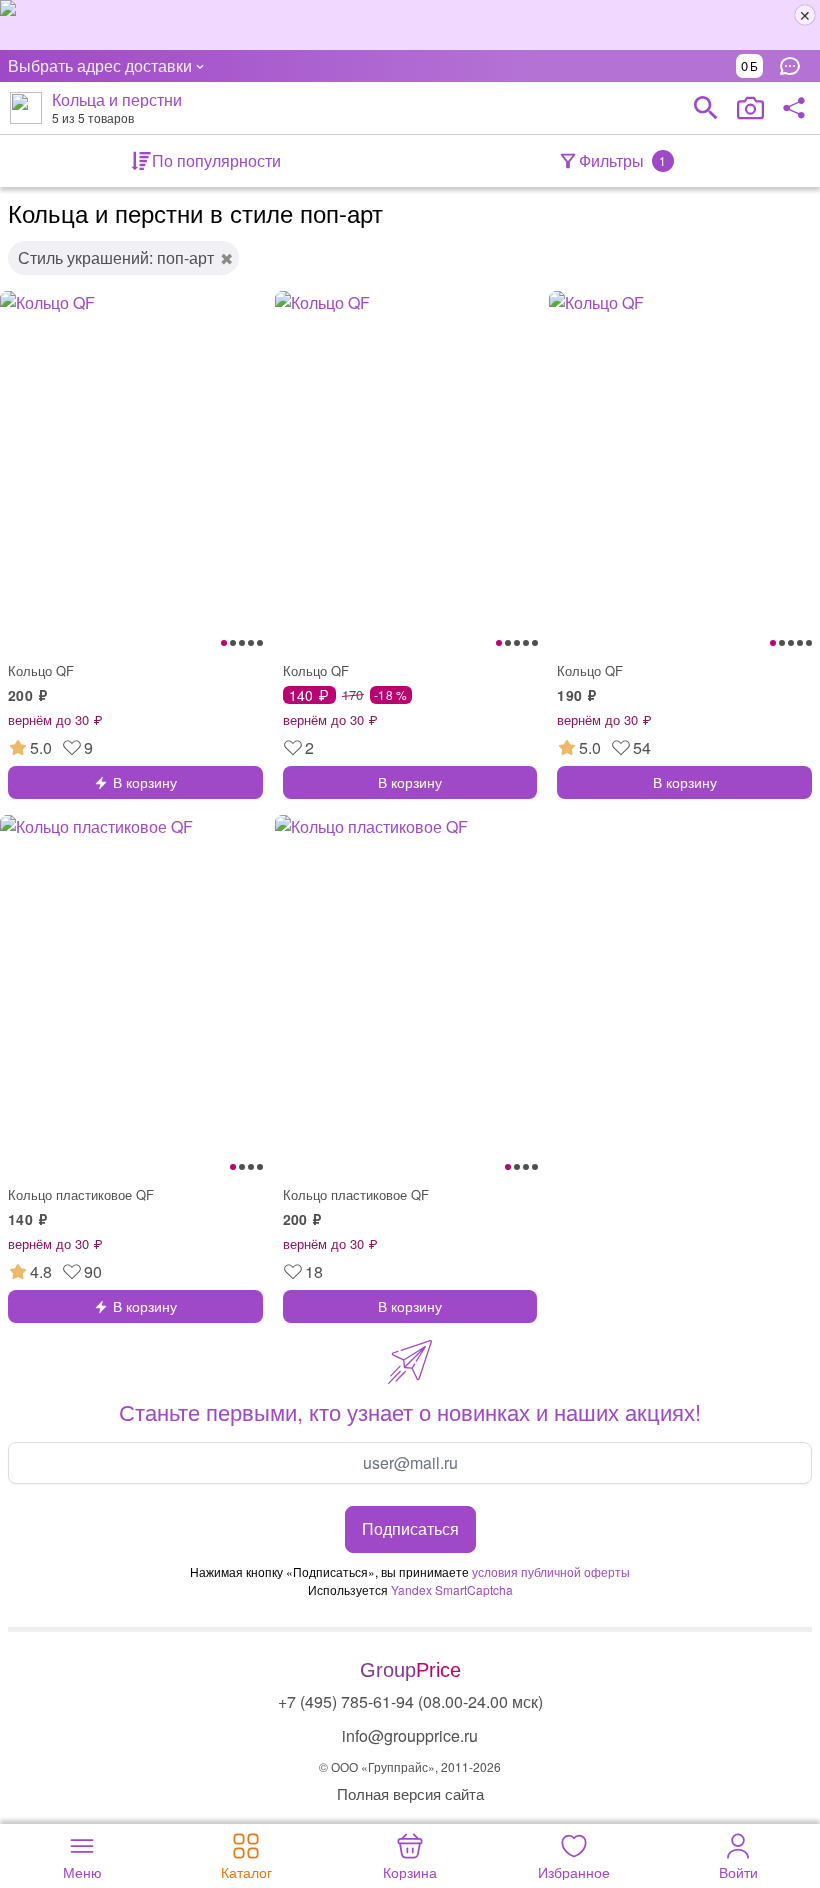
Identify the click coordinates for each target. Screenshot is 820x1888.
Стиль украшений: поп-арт (116, 257)
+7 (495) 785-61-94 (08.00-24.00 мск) (410, 1701)
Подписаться (410, 1528)
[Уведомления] (795, 66)
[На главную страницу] (26, 108)
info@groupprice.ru (410, 1735)
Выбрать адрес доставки (100, 65)
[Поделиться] (794, 108)
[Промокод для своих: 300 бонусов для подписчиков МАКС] (410, 25)
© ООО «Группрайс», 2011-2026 (410, 1766)
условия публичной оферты (551, 1571)
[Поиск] (706, 108)
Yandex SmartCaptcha (452, 1589)
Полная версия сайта (410, 1793)
